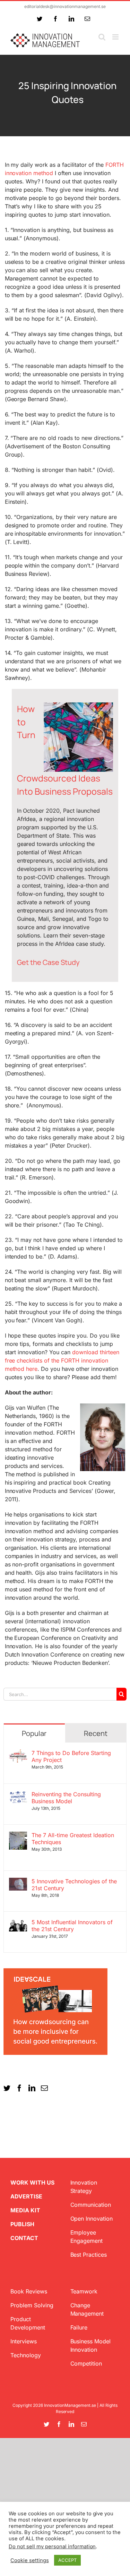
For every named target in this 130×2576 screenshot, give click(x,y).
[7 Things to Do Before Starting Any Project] (18, 1754)
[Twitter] (7, 2088)
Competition (86, 2363)
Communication (91, 2205)
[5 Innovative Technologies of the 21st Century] (18, 1882)
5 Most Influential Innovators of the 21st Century (72, 1926)
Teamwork (84, 2291)
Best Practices (89, 2255)
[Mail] (44, 2088)
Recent (96, 1733)
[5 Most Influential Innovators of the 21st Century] (18, 1923)
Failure (79, 2327)
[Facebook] (19, 2088)
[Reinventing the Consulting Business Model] (18, 1795)
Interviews (24, 2341)
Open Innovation (92, 2219)
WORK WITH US (32, 2182)
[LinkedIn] (32, 2088)
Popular (34, 1733)
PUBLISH (22, 2224)
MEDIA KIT (25, 2210)
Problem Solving (32, 2305)
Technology (26, 2355)
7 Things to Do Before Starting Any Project (71, 1756)
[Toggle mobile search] (102, 37)
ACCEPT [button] (67, 2560)
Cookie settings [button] (30, 2560)
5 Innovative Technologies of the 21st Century (74, 1885)
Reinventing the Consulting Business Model (66, 1798)
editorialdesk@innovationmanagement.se (65, 6)
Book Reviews (29, 2291)
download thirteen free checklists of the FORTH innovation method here (62, 1360)
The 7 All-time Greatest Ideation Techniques (73, 1839)
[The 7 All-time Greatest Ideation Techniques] (18, 1836)
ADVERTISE (26, 2196)
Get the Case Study (48, 962)
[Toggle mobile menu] (116, 37)
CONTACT (24, 2238)
